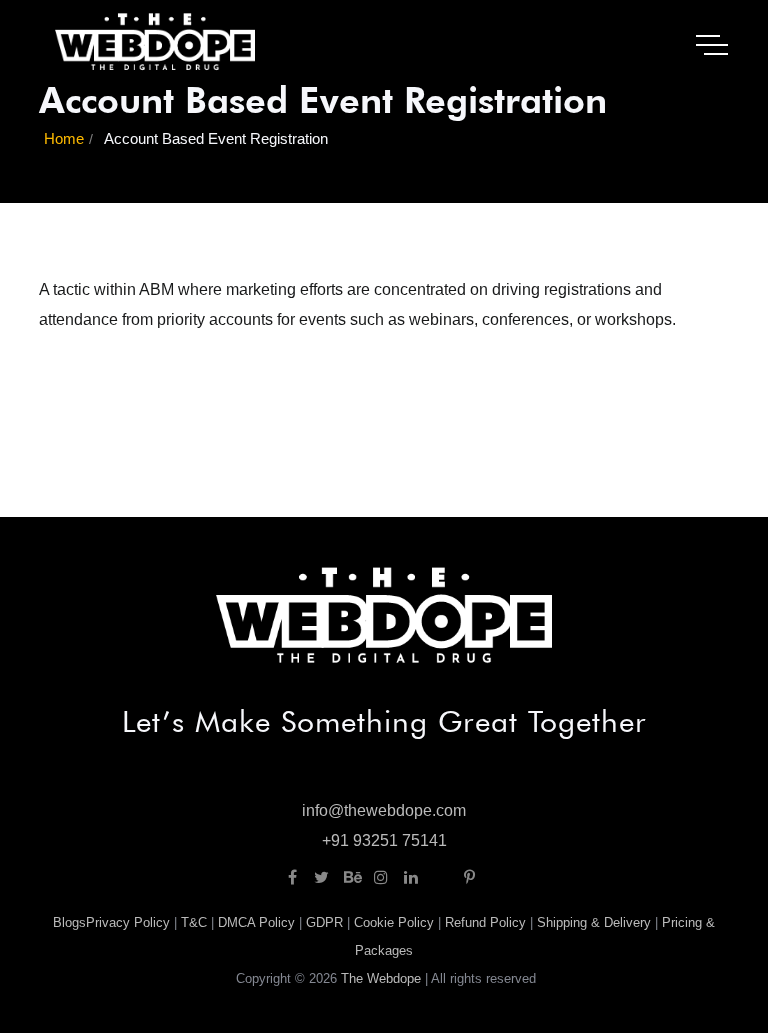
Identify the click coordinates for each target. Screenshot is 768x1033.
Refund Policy (485, 922)
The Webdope (381, 978)
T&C (194, 922)
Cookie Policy (394, 922)
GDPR (324, 922)
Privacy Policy (128, 922)
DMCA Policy (256, 922)
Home (64, 138)
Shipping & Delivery (594, 922)
